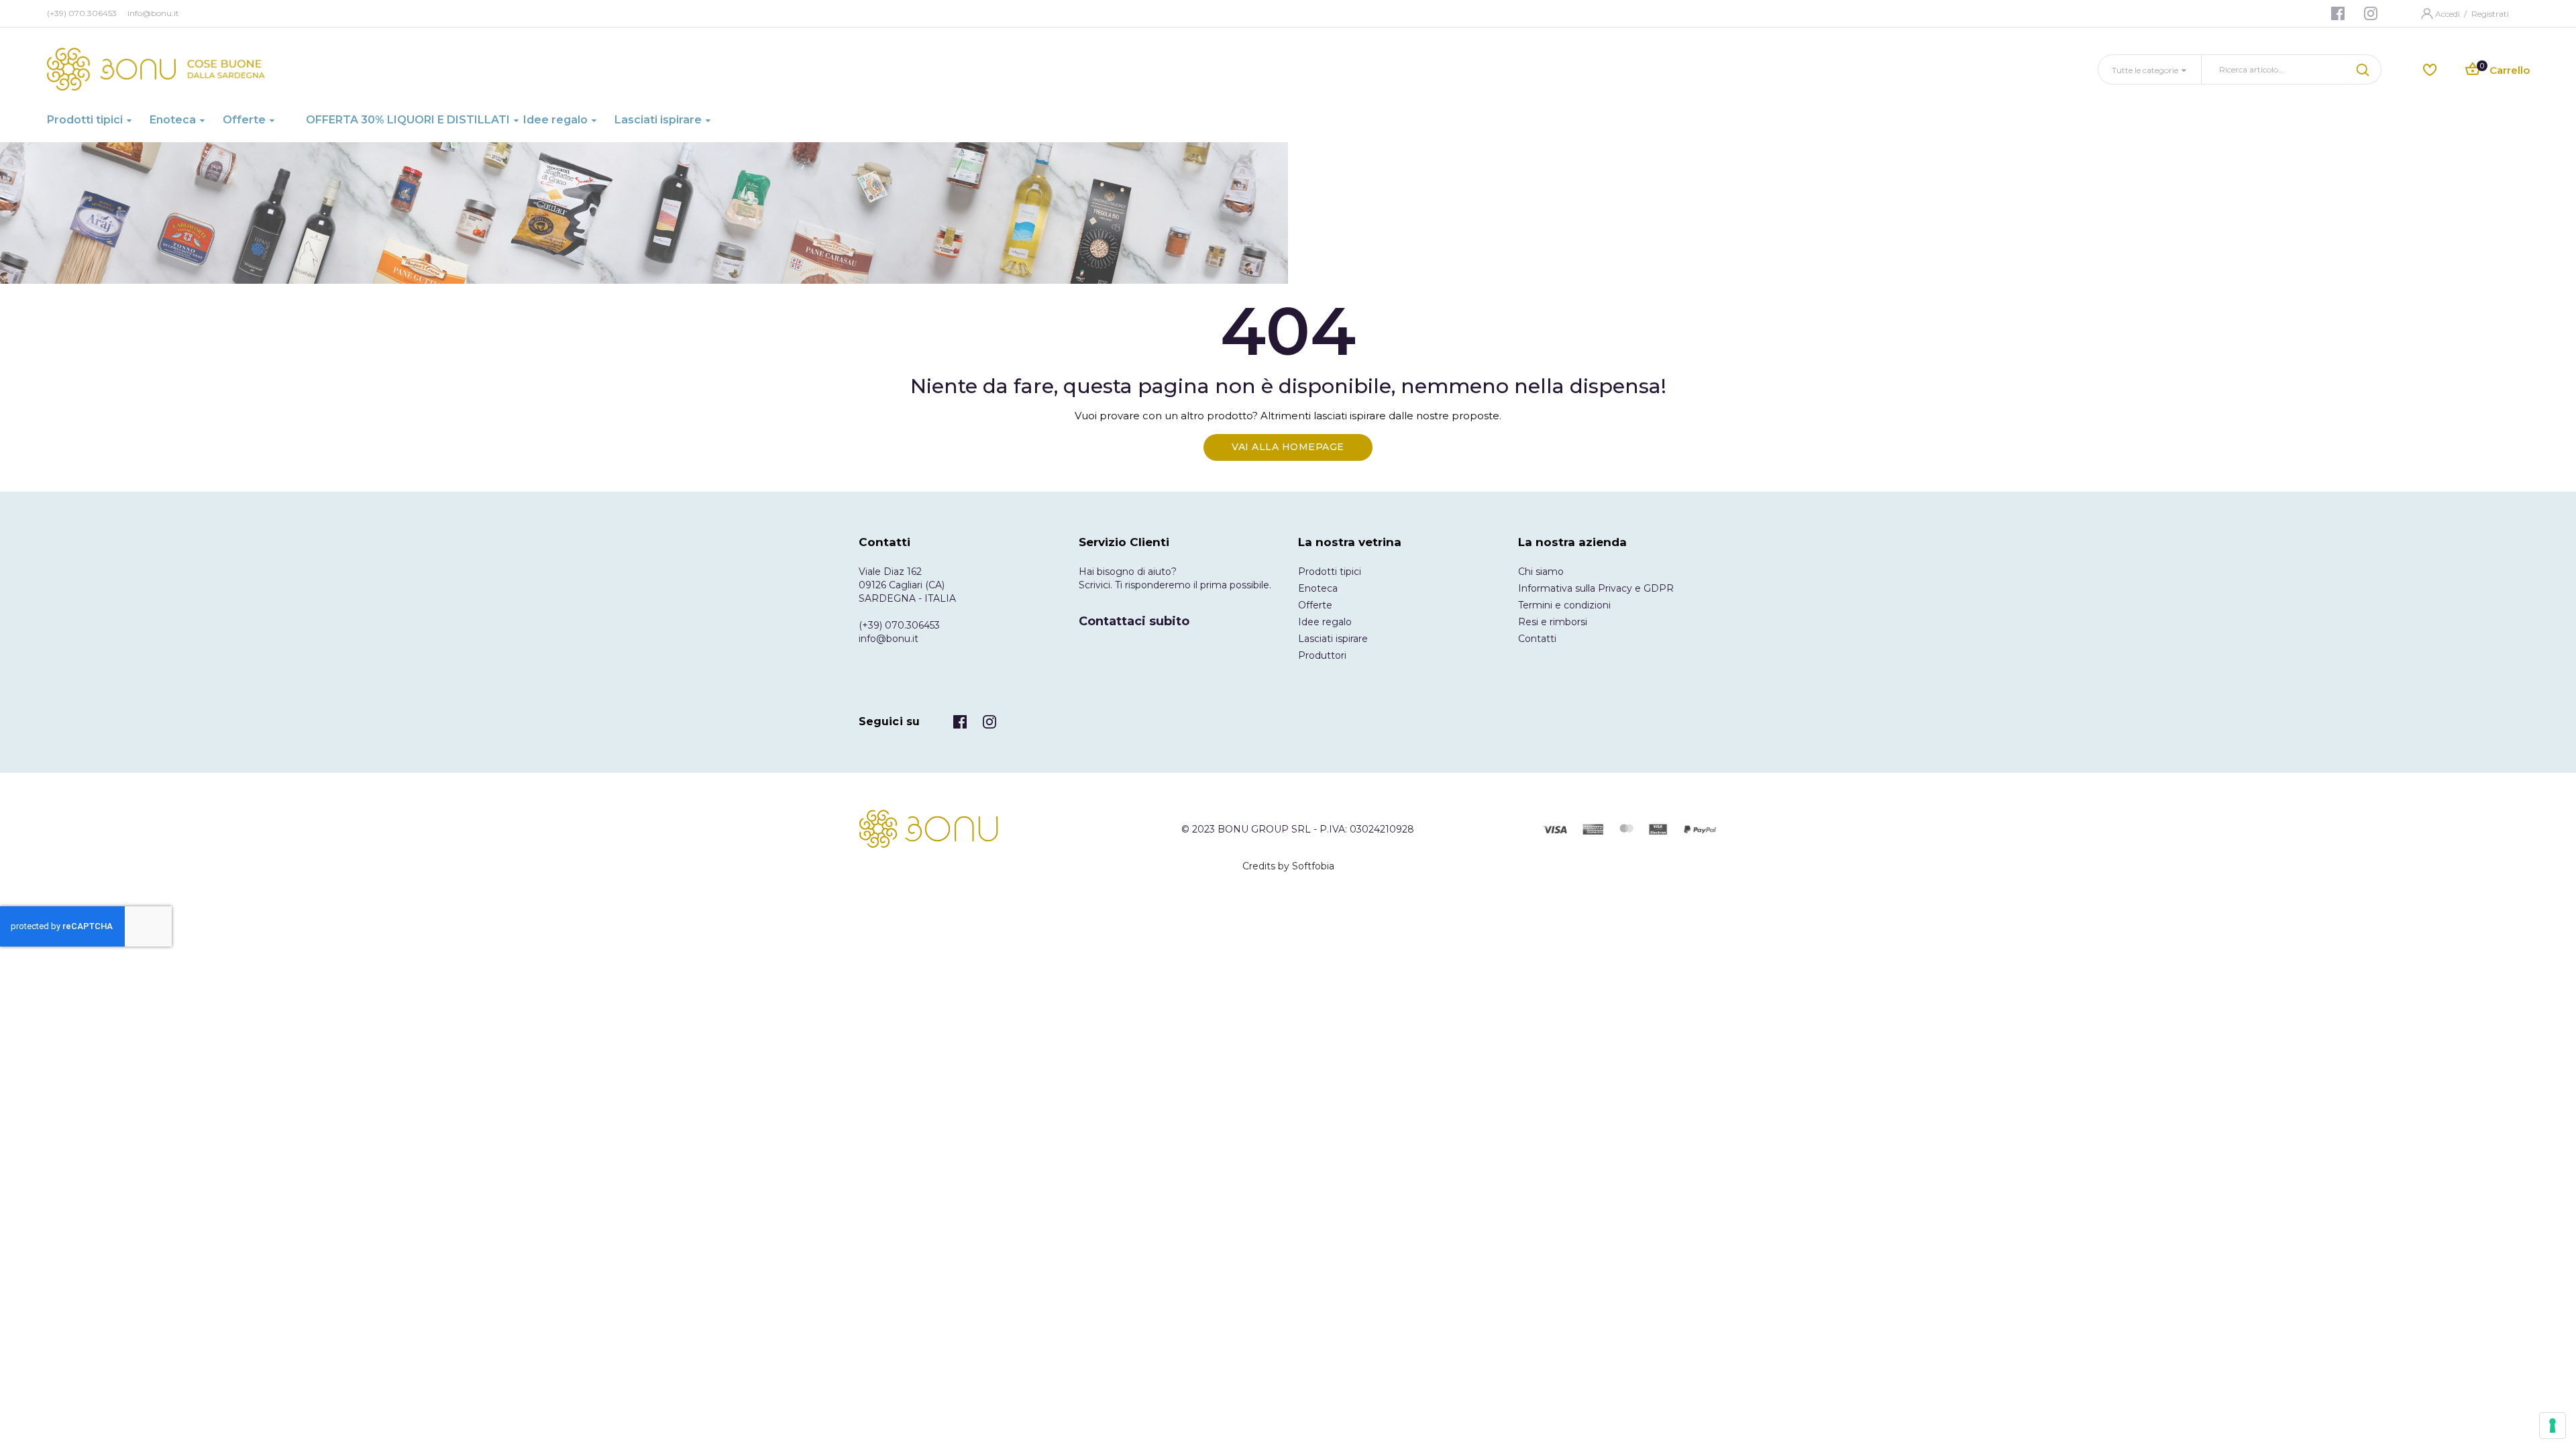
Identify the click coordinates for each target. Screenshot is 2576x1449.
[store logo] (156, 69)
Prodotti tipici (1330, 572)
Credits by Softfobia (1288, 866)
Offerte (1315, 605)
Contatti (1537, 639)
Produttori (1322, 655)
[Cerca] (2365, 69)
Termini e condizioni (1564, 605)
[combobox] (2275, 69)
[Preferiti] (2430, 69)
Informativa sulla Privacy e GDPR (1596, 588)
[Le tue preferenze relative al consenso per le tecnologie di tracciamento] (2553, 1426)
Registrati (2490, 14)
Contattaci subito (1134, 621)
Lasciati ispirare (1333, 639)
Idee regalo (1325, 622)
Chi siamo (1541, 572)
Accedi (2449, 14)
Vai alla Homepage (1288, 447)
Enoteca (1318, 588)
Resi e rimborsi (1553, 622)
